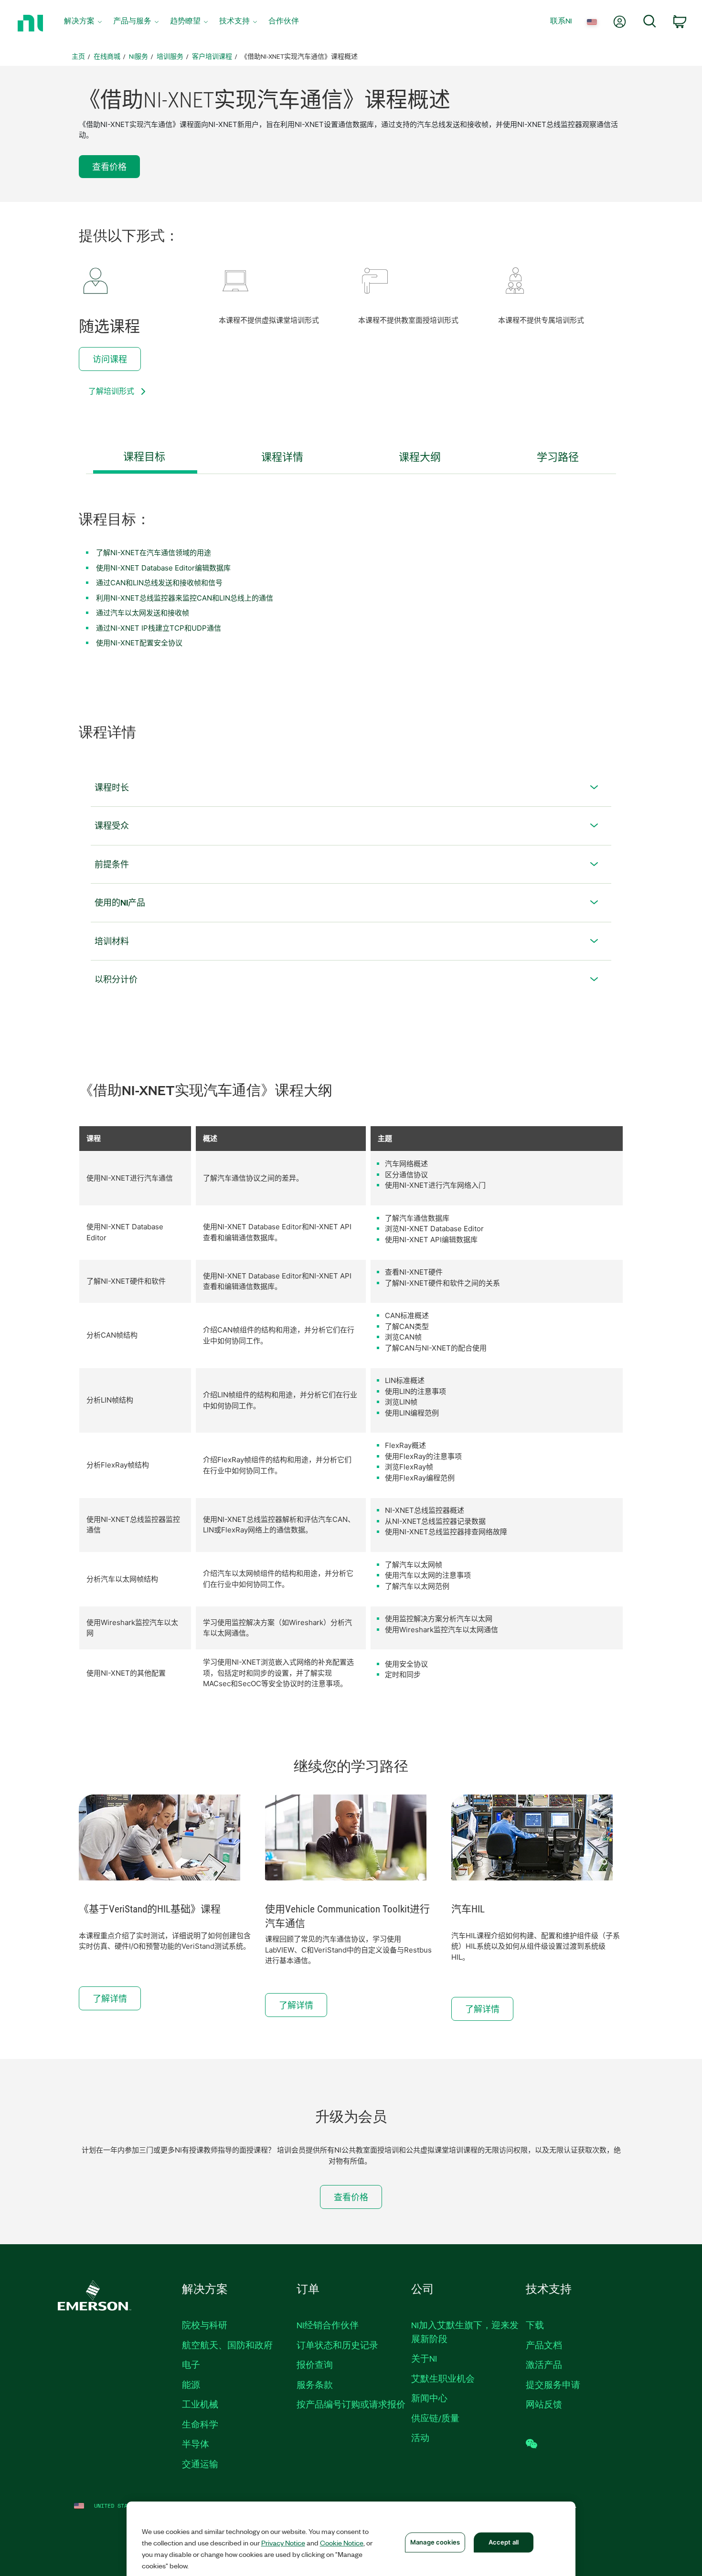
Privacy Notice (283, 2543)
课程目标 (144, 457)
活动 (420, 2438)
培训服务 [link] (170, 56)
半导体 (196, 2444)
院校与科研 (205, 2325)
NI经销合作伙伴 (328, 2325)
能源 (191, 2385)
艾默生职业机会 (443, 2378)
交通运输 (200, 2464)
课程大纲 (420, 457)
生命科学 (200, 2424)
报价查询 (315, 2365)
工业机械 (200, 2404)
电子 (191, 2365)
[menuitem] (83, 23)
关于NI (424, 2358)
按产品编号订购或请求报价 (351, 2404)
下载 (535, 2325)
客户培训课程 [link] (212, 56)
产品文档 (544, 2345)
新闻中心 (429, 2398)
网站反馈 (544, 2404)
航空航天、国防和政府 (227, 2345)
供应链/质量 (435, 2418)
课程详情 (282, 457)
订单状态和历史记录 (337, 2345)
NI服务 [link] (138, 56)
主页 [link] (78, 56)
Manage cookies (435, 2542)
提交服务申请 (553, 2385)
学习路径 (558, 457)
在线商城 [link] (107, 56)
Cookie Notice (342, 2543)
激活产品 (544, 2365)
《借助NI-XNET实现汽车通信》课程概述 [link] (299, 56)
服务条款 (315, 2385)
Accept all (504, 2542)
